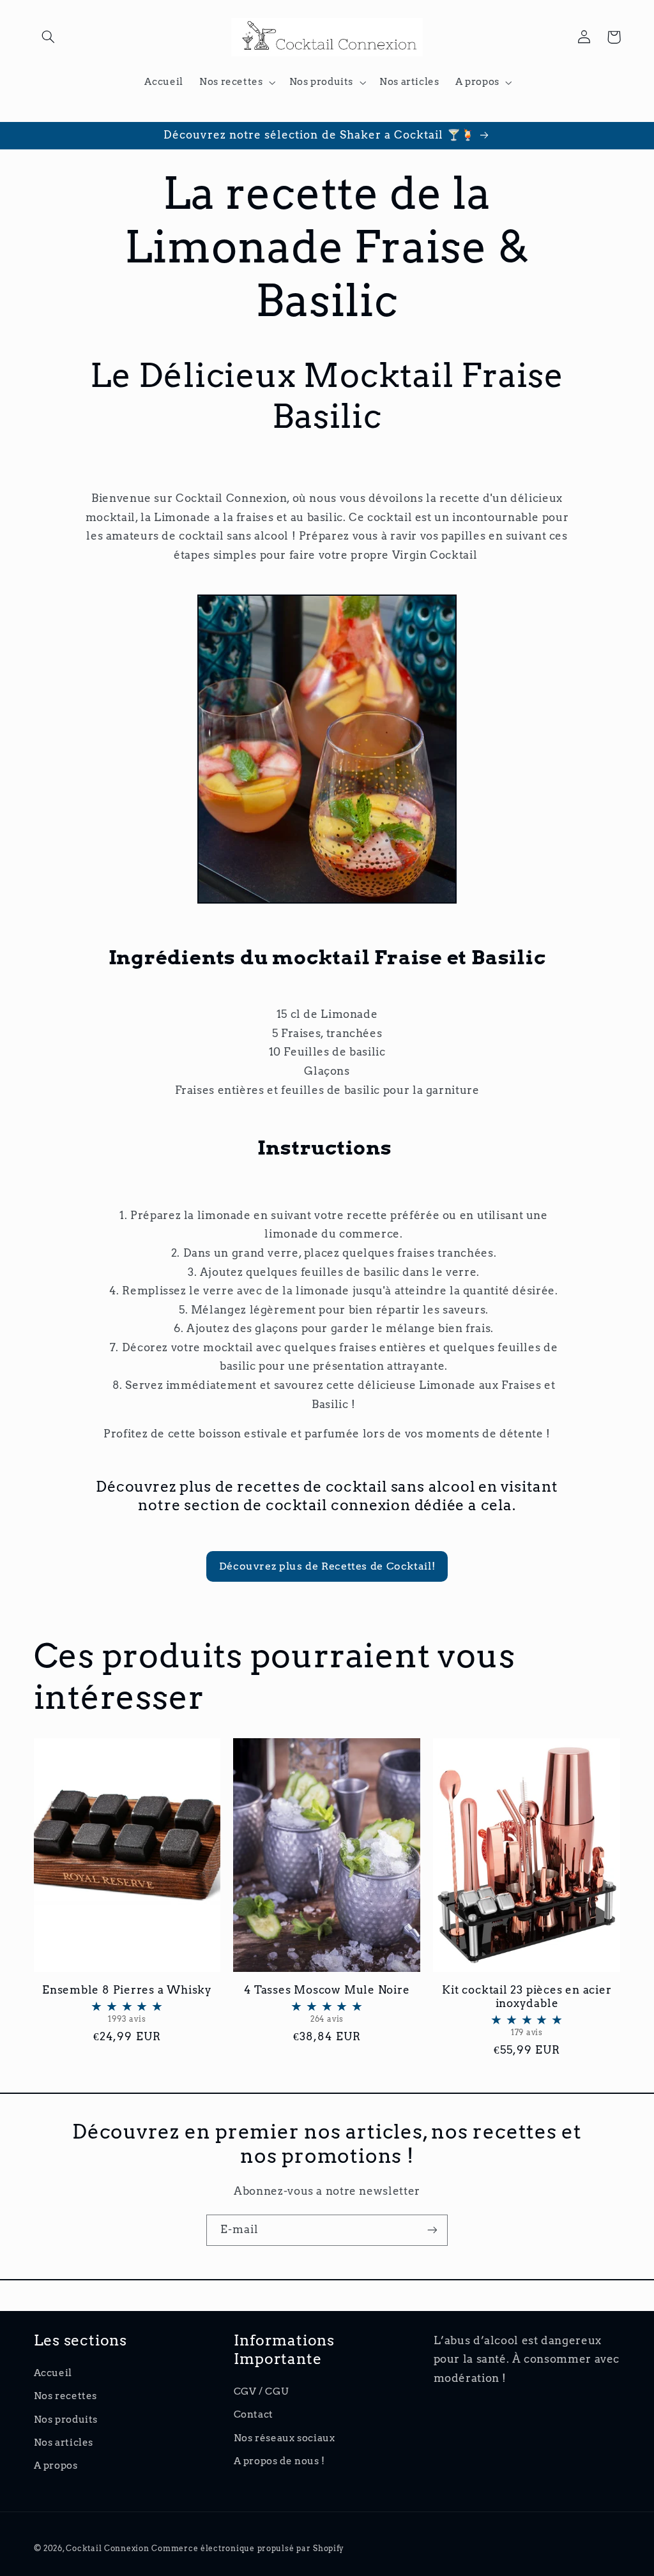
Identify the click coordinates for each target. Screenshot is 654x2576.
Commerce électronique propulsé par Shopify (248, 2549)
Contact (254, 2414)
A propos (56, 2466)
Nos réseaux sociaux (285, 2438)
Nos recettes (66, 2396)
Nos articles (64, 2443)
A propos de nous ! (279, 2461)
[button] (49, 37)
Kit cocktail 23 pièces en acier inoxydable (527, 2010)
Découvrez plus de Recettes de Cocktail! (327, 1566)
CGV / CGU (261, 2391)
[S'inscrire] (432, 2230)
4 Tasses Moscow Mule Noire (327, 2004)
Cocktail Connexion (109, 2549)
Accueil (53, 2373)
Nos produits (66, 2420)
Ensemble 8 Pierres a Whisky (127, 2004)
